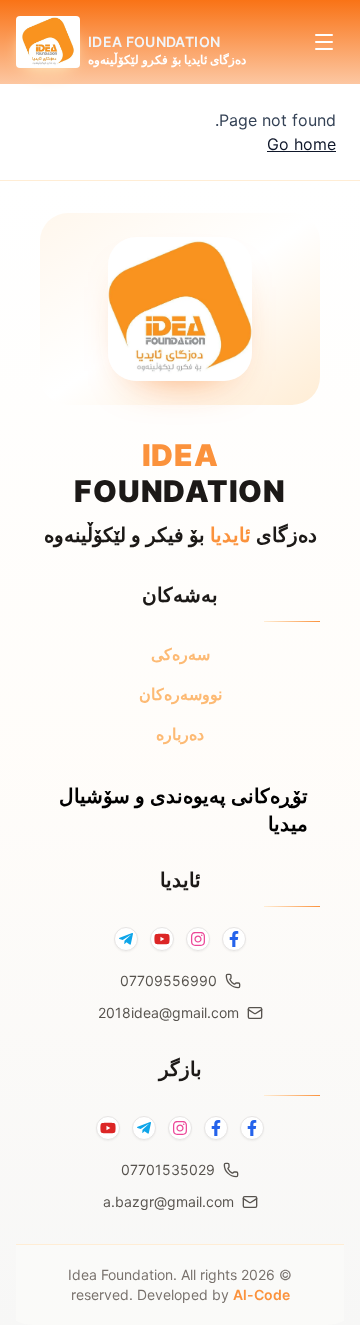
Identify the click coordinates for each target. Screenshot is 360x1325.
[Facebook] (234, 939)
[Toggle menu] (324, 42)
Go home (301, 144)
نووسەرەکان (180, 694)
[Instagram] (198, 939)
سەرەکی (180, 654)
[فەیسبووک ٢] (216, 1128)
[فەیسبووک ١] (252, 1128)
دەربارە (180, 734)
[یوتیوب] (108, 1128)
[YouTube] (162, 939)
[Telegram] (126, 939)
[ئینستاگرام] (180, 1128)
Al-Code (261, 1294)
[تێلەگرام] (144, 1128)
